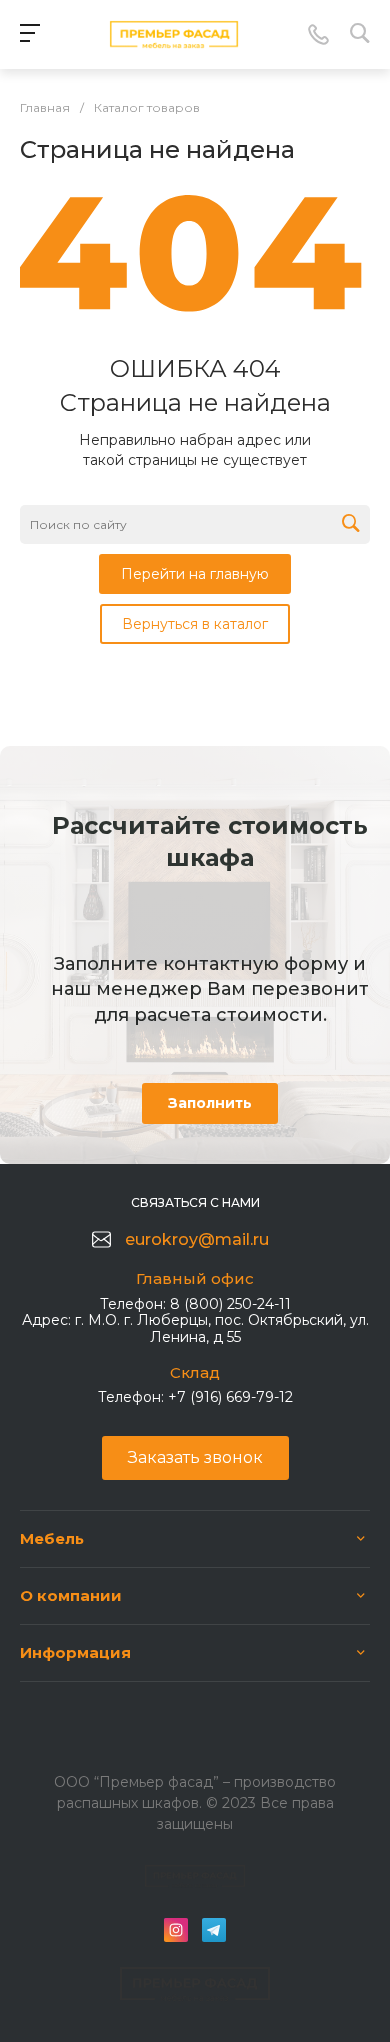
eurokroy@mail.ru (197, 1239)
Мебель (52, 1538)
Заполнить (210, 1103)
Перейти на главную (195, 574)
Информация (75, 1652)
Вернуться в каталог (195, 624)
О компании (71, 1595)
